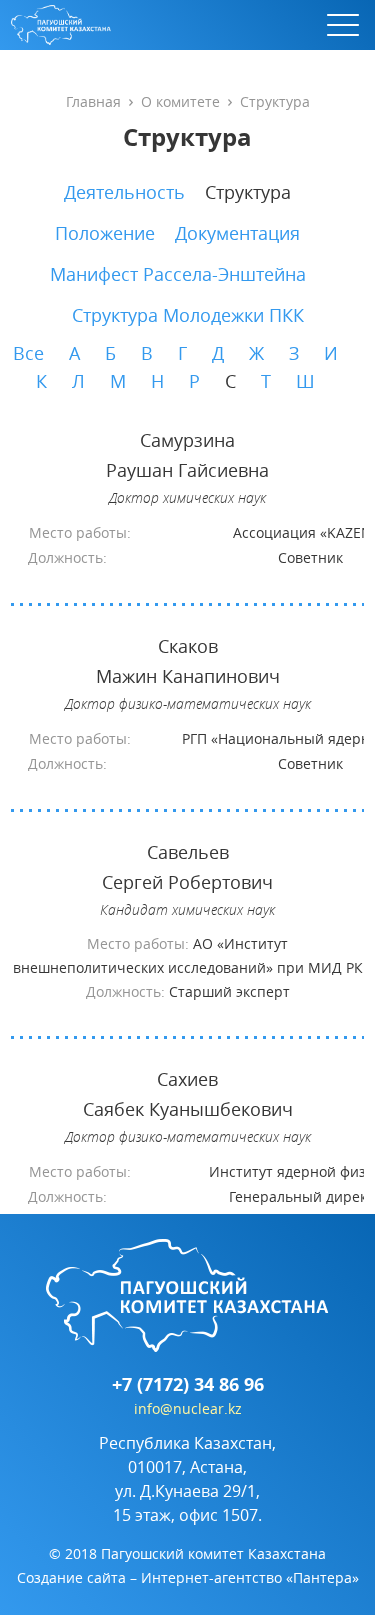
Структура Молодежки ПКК (188, 315)
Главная (93, 101)
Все (28, 353)
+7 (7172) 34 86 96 (188, 1385)
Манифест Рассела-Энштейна (178, 274)
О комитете (180, 101)
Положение (105, 233)
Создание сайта (71, 1577)
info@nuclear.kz (188, 1408)
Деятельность (124, 192)
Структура (248, 192)
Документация (237, 233)
